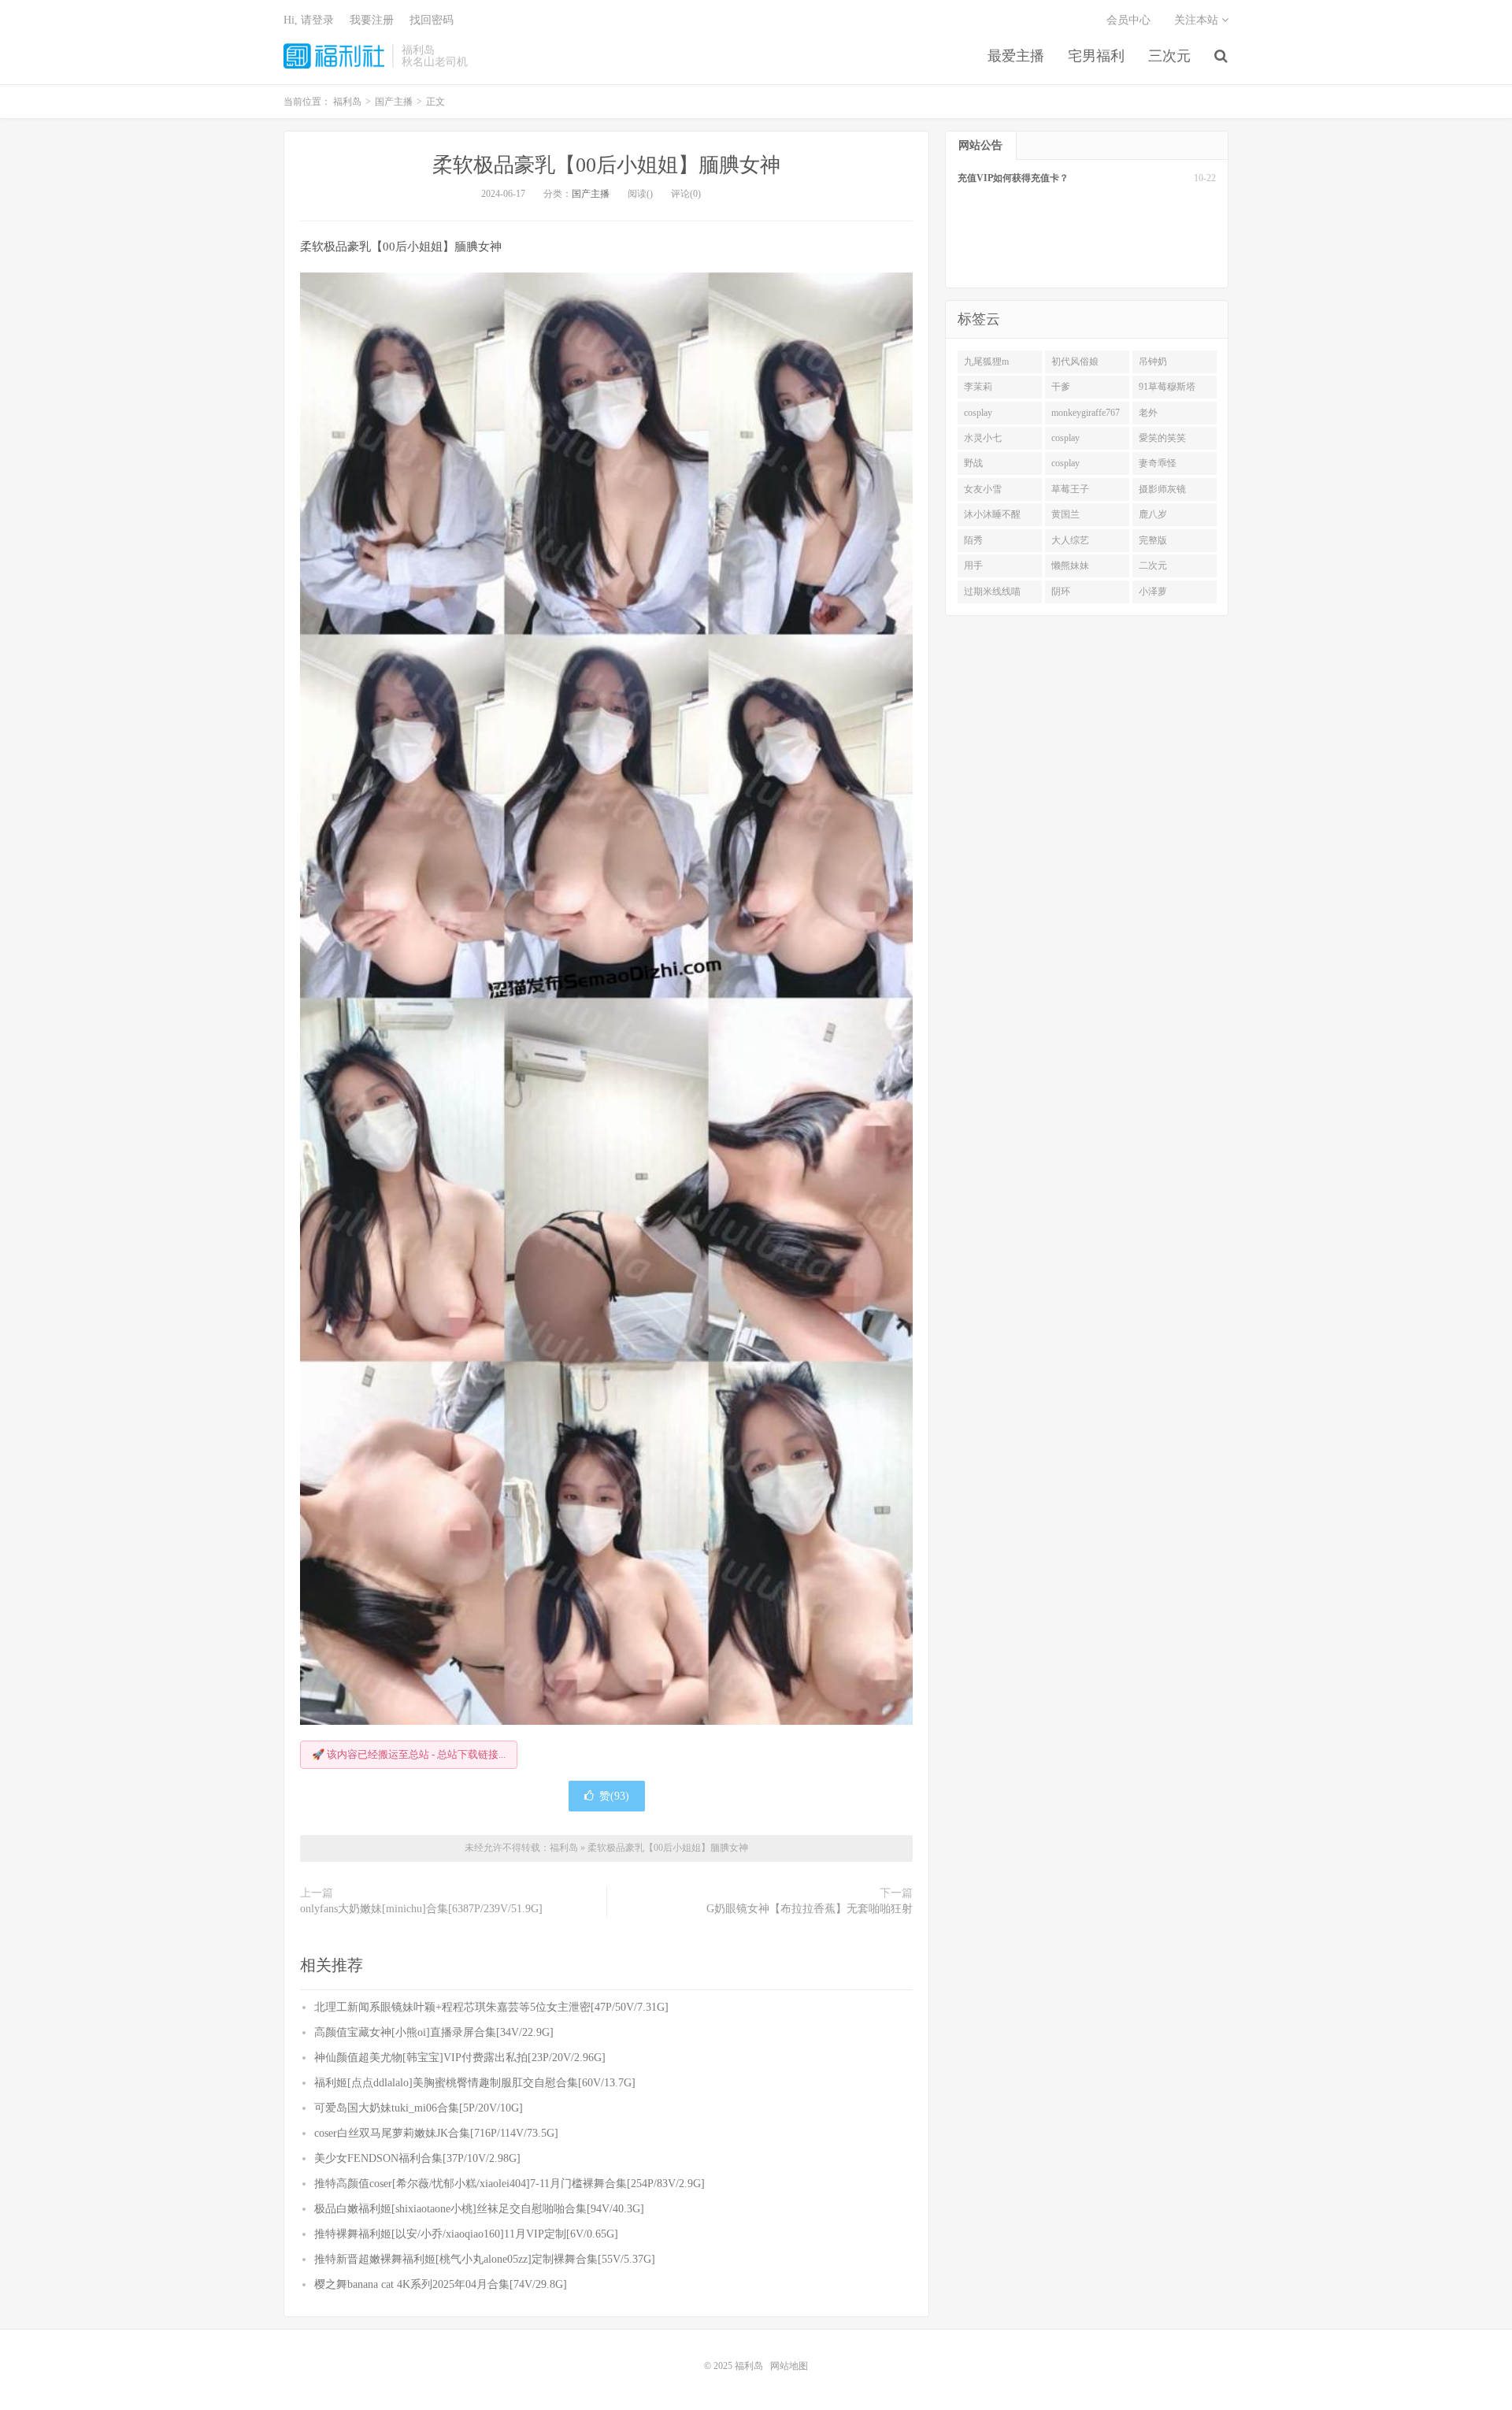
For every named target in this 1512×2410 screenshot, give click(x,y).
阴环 (1061, 591)
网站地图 (789, 2366)
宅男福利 (1096, 56)
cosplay (978, 413)
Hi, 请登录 (309, 20)
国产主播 (591, 194)
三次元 (1169, 56)
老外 (1148, 413)
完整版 (1153, 540)
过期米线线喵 (992, 591)
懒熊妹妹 (1070, 565)
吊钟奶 (1153, 361)
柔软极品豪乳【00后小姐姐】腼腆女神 (606, 165)
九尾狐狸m (986, 361)
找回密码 (432, 20)
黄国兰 (1065, 514)
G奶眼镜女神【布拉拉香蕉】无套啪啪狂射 (810, 1909)
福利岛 (334, 56)
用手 (973, 565)
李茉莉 (978, 387)
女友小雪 (983, 489)
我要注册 (372, 20)
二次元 (1153, 565)
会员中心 (1128, 20)
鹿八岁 (1153, 514)
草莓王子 (1070, 489)
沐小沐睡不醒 (992, 514)
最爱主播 (1016, 56)
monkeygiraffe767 (1086, 413)
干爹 (1061, 387)
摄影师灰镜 (1162, 489)
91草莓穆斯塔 (1167, 387)
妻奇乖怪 (1158, 463)
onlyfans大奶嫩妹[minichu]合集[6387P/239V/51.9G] (421, 1909)
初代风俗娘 (1075, 361)
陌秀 (973, 540)
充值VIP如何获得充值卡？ (1013, 178)
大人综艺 (1070, 540)
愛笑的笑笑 (1162, 438)
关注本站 (1198, 20)
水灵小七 (983, 438)
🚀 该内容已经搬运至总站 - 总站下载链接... (409, 1754)
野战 (973, 463)
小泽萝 (1153, 591)
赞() (614, 1796)
